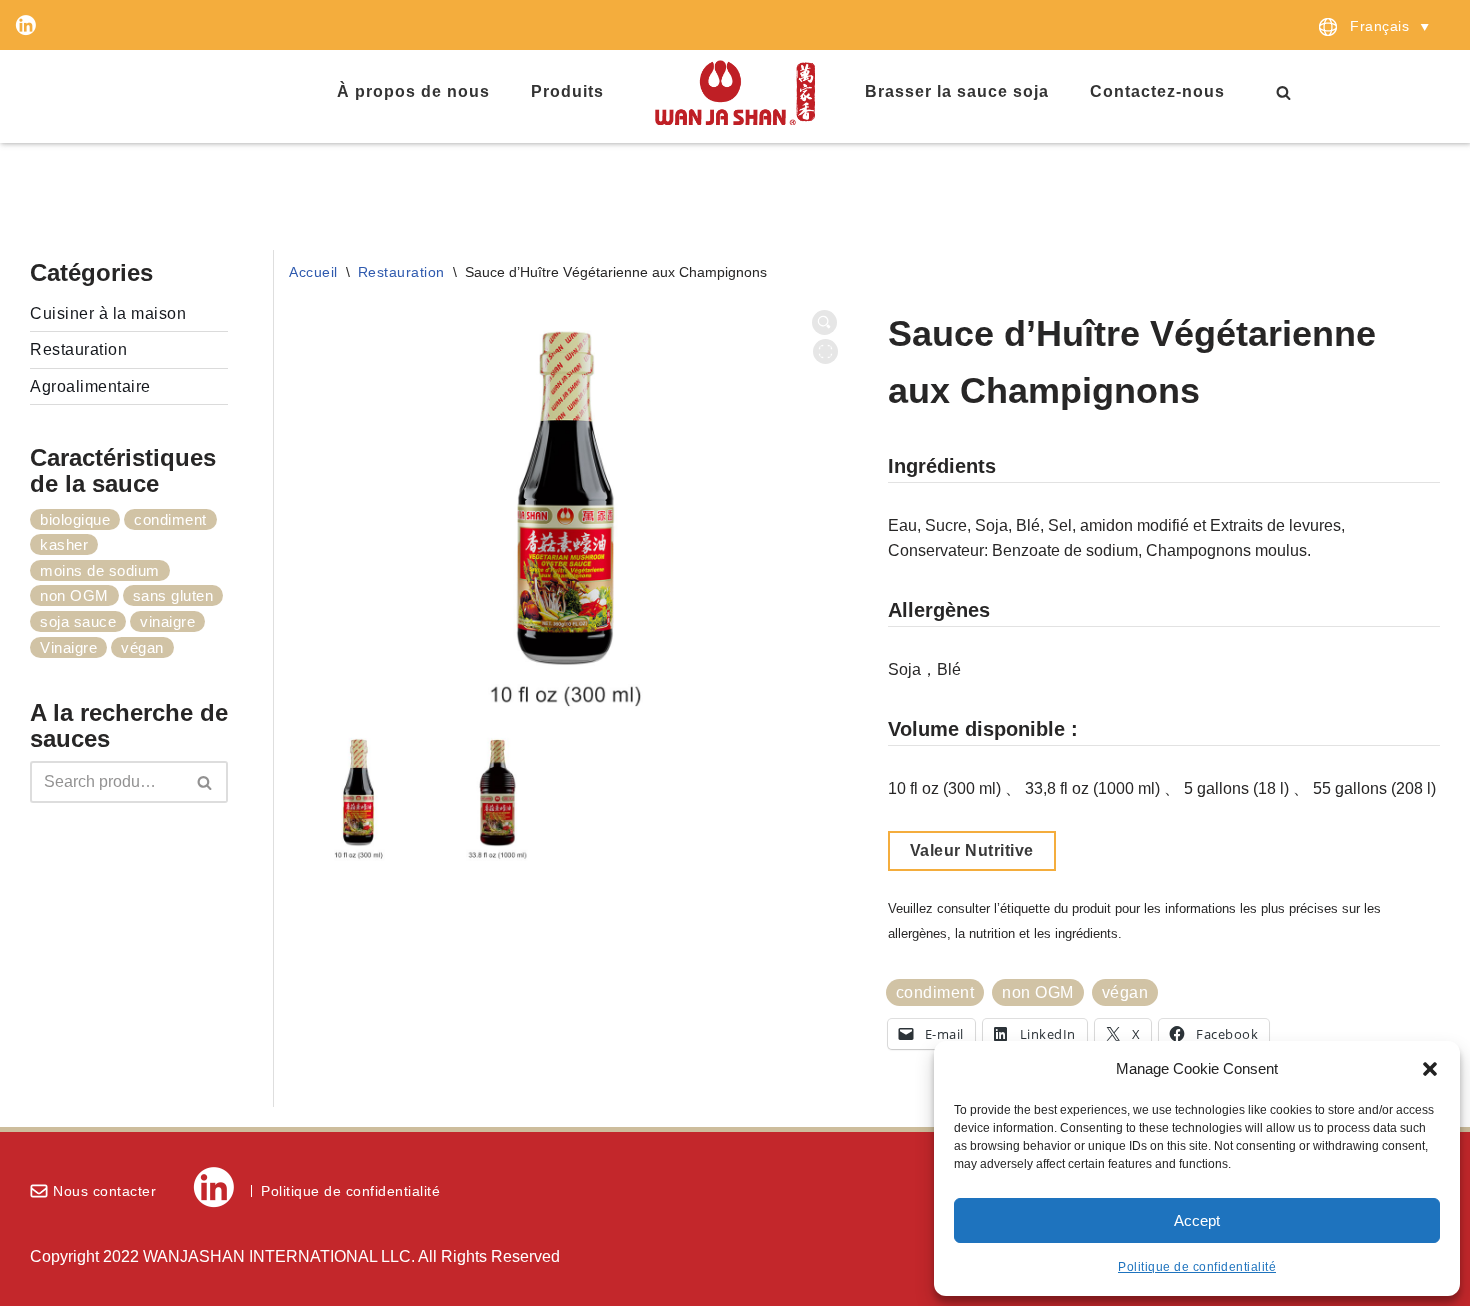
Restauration (78, 349)
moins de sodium (100, 570)
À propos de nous (413, 91)
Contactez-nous (1157, 91)
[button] (1430, 1069)
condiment (170, 519)
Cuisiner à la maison (108, 313)
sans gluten (173, 595)
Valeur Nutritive (972, 850)
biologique (75, 519)
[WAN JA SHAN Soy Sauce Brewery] (735, 92)
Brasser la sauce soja (957, 91)
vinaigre (167, 621)
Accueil (313, 272)
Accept (1197, 1220)
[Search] (1283, 92)
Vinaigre (68, 647)
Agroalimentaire (90, 386)
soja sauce (78, 621)
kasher (64, 544)
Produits (567, 91)
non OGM (74, 595)
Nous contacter (104, 1191)
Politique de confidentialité (1197, 1267)
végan (142, 647)
